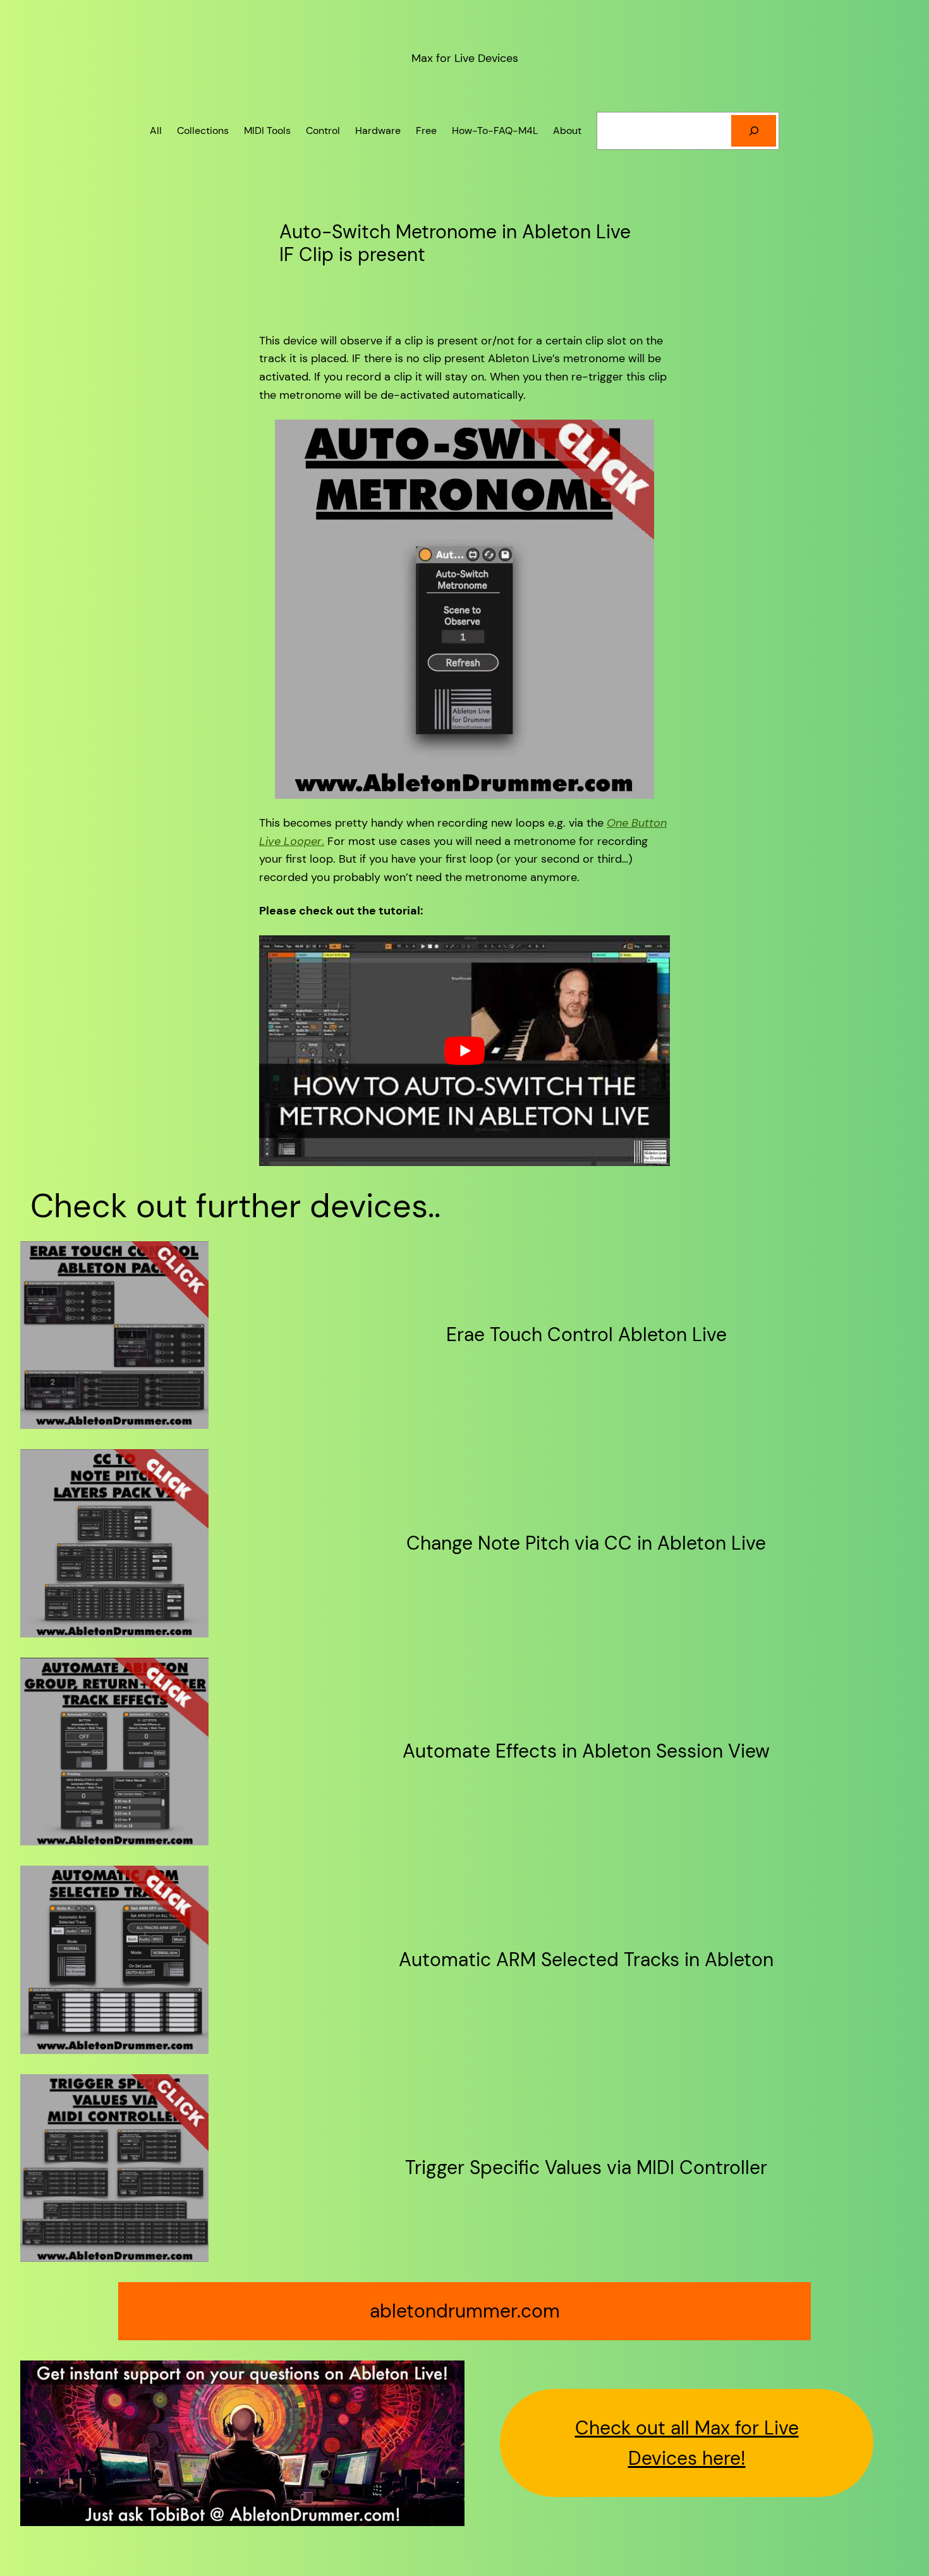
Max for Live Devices (465, 58)
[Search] (754, 131)
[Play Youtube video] (464, 1051)
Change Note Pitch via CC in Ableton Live (586, 1543)
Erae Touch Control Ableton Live (586, 1335)
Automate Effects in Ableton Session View (586, 1751)
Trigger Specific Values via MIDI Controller (586, 2168)
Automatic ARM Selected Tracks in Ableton (586, 1960)
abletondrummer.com (465, 2311)
